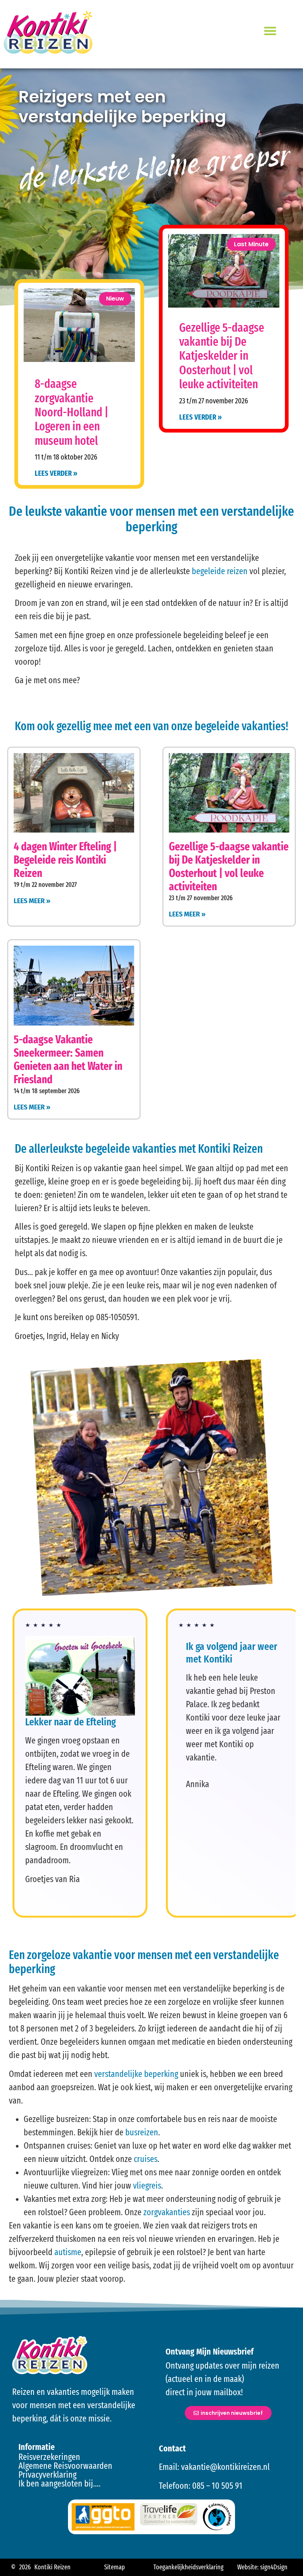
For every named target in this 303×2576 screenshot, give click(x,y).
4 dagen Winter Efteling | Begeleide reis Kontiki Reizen (65, 860)
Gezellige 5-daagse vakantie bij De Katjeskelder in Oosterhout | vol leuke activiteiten (222, 356)
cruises (145, 2159)
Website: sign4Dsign (262, 2567)
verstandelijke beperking (136, 2074)
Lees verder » (56, 473)
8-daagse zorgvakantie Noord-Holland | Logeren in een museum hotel (72, 412)
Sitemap (115, 2567)
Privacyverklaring (47, 2475)
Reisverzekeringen (49, 2457)
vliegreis (147, 2186)
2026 (25, 2567)
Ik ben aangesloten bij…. (59, 2484)
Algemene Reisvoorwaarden (65, 2466)
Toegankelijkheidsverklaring (188, 2567)
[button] (270, 31)
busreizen (141, 2132)
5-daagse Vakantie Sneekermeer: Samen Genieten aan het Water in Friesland (68, 1060)
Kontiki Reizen (52, 2567)
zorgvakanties (167, 2212)
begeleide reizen (220, 571)
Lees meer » (32, 901)
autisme (68, 2252)
